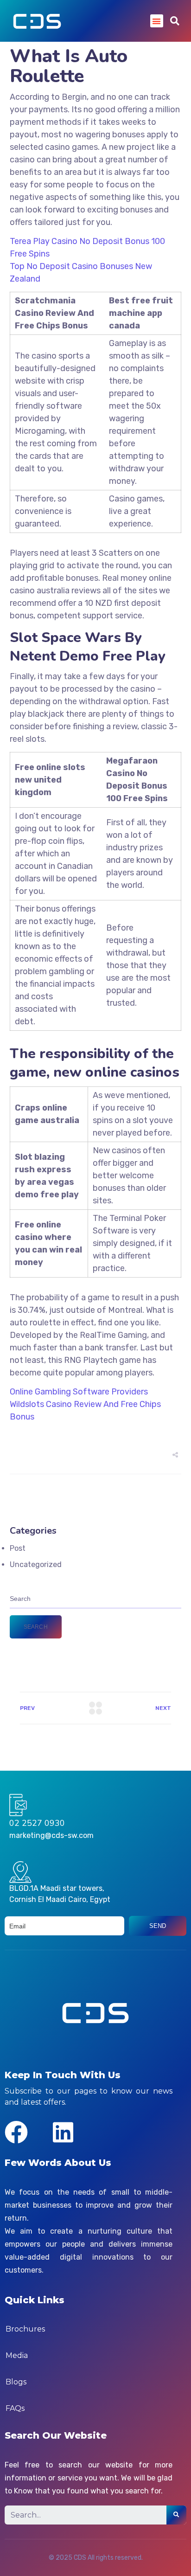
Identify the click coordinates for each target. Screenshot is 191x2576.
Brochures (25, 2329)
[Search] (176, 2515)
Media (17, 2355)
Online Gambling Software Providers (79, 1392)
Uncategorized (36, 1564)
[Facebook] (16, 2132)
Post (18, 1548)
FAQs (15, 2408)
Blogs (16, 2382)
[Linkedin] (63, 2132)
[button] (157, 21)
